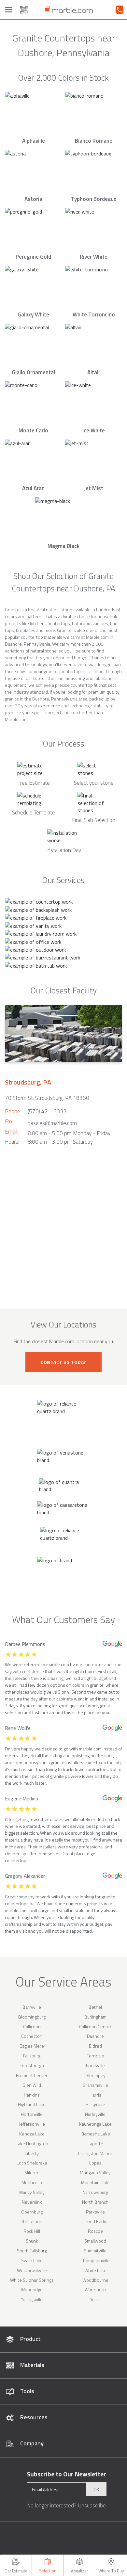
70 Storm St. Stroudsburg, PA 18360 (47, 1098)
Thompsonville (95, 2260)
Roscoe (95, 2231)
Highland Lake (32, 2104)
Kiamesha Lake (95, 2134)
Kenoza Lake (32, 2134)
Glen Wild (32, 2085)
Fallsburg (32, 2056)
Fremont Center (32, 2075)
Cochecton (32, 2036)
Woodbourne (95, 2280)
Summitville (95, 2251)
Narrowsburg (95, 2192)
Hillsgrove (95, 2104)
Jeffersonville (32, 2124)
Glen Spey (95, 2075)
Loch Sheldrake (32, 2163)
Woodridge (32, 2289)
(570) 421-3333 (47, 1111)
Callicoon (32, 2027)
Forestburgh (32, 2065)
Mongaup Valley (95, 2173)
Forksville (95, 2065)
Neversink (32, 2202)
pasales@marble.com (52, 1123)
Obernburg (32, 2212)
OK (96, 2489)
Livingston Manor (95, 2153)
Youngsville (32, 2299)
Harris (95, 2095)
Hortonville (32, 2114)
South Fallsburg (32, 2251)
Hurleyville (95, 2114)
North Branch (95, 2202)
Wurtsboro (95, 2289)
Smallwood (95, 2241)
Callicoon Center (95, 2027)
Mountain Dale (95, 2182)
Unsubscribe (92, 2505)
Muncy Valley (32, 2192)
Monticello (32, 2182)
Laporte (95, 2143)
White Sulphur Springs (32, 2280)
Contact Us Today (63, 1362)
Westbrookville (32, 2270)
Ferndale (95, 2056)
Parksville (95, 2212)
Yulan (95, 2299)
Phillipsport (32, 2221)
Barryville (32, 2007)
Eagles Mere (32, 2046)
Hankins (32, 2095)
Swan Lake (32, 2260)
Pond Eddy (95, 2221)
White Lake (95, 2270)
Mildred (32, 2173)
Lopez (95, 2163)
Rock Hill (32, 2231)
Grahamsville (95, 2085)
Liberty (32, 2153)
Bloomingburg (32, 2017)
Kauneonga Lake (95, 2124)
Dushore (95, 2036)
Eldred (95, 2046)
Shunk (32, 2241)
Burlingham (95, 2017)
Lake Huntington (32, 2143)
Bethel (95, 2007)
